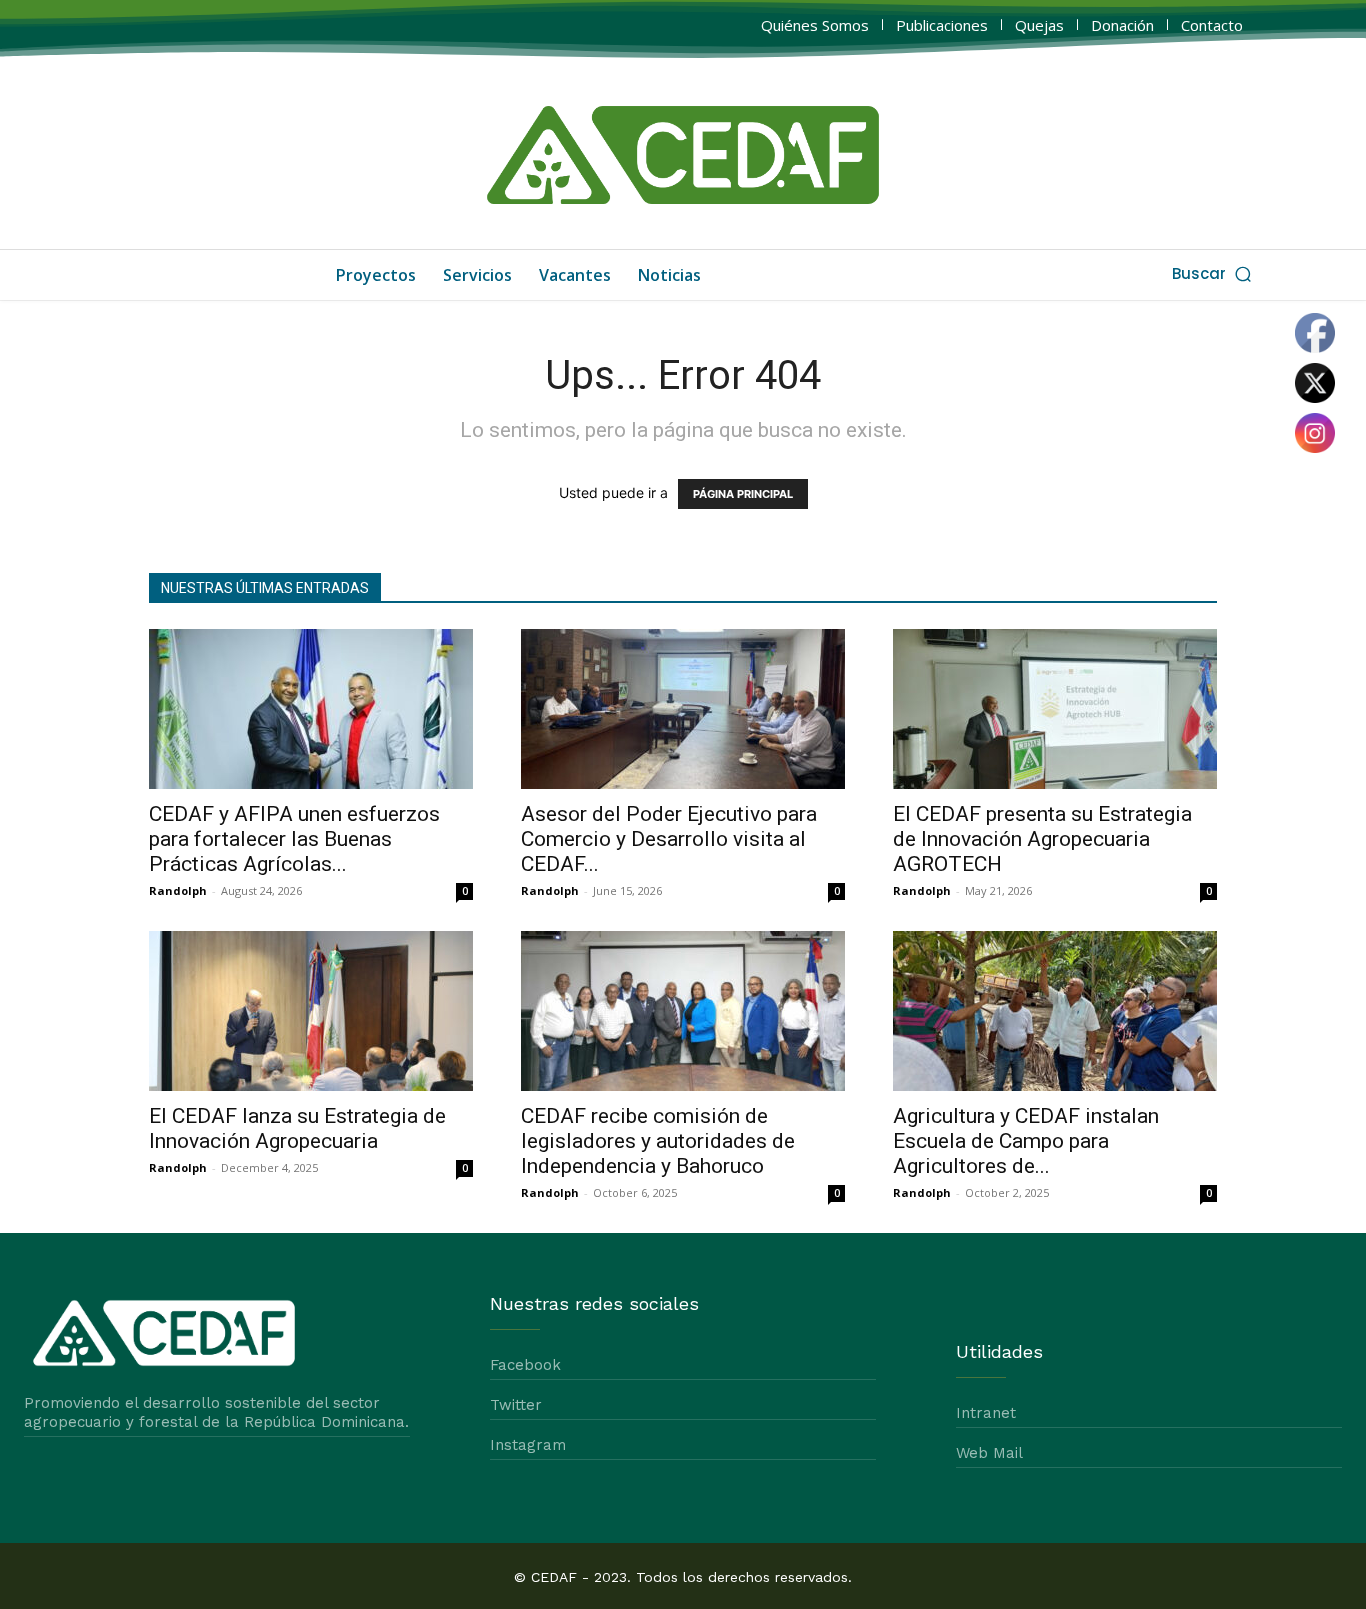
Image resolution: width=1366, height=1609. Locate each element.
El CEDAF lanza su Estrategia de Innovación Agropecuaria (297, 1128)
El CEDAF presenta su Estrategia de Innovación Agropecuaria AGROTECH (1042, 839)
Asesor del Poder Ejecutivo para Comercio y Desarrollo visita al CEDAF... (669, 839)
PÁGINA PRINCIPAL (743, 494)
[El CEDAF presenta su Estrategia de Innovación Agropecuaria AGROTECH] (1055, 709)
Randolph (178, 890)
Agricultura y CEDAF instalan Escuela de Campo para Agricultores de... (1026, 1141)
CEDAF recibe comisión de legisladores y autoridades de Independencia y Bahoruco (658, 1141)
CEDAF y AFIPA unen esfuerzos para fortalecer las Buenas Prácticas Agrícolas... (294, 839)
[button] (1213, 273)
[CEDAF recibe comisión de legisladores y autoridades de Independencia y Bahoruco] (683, 1011)
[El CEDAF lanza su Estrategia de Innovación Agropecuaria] (311, 1011)
